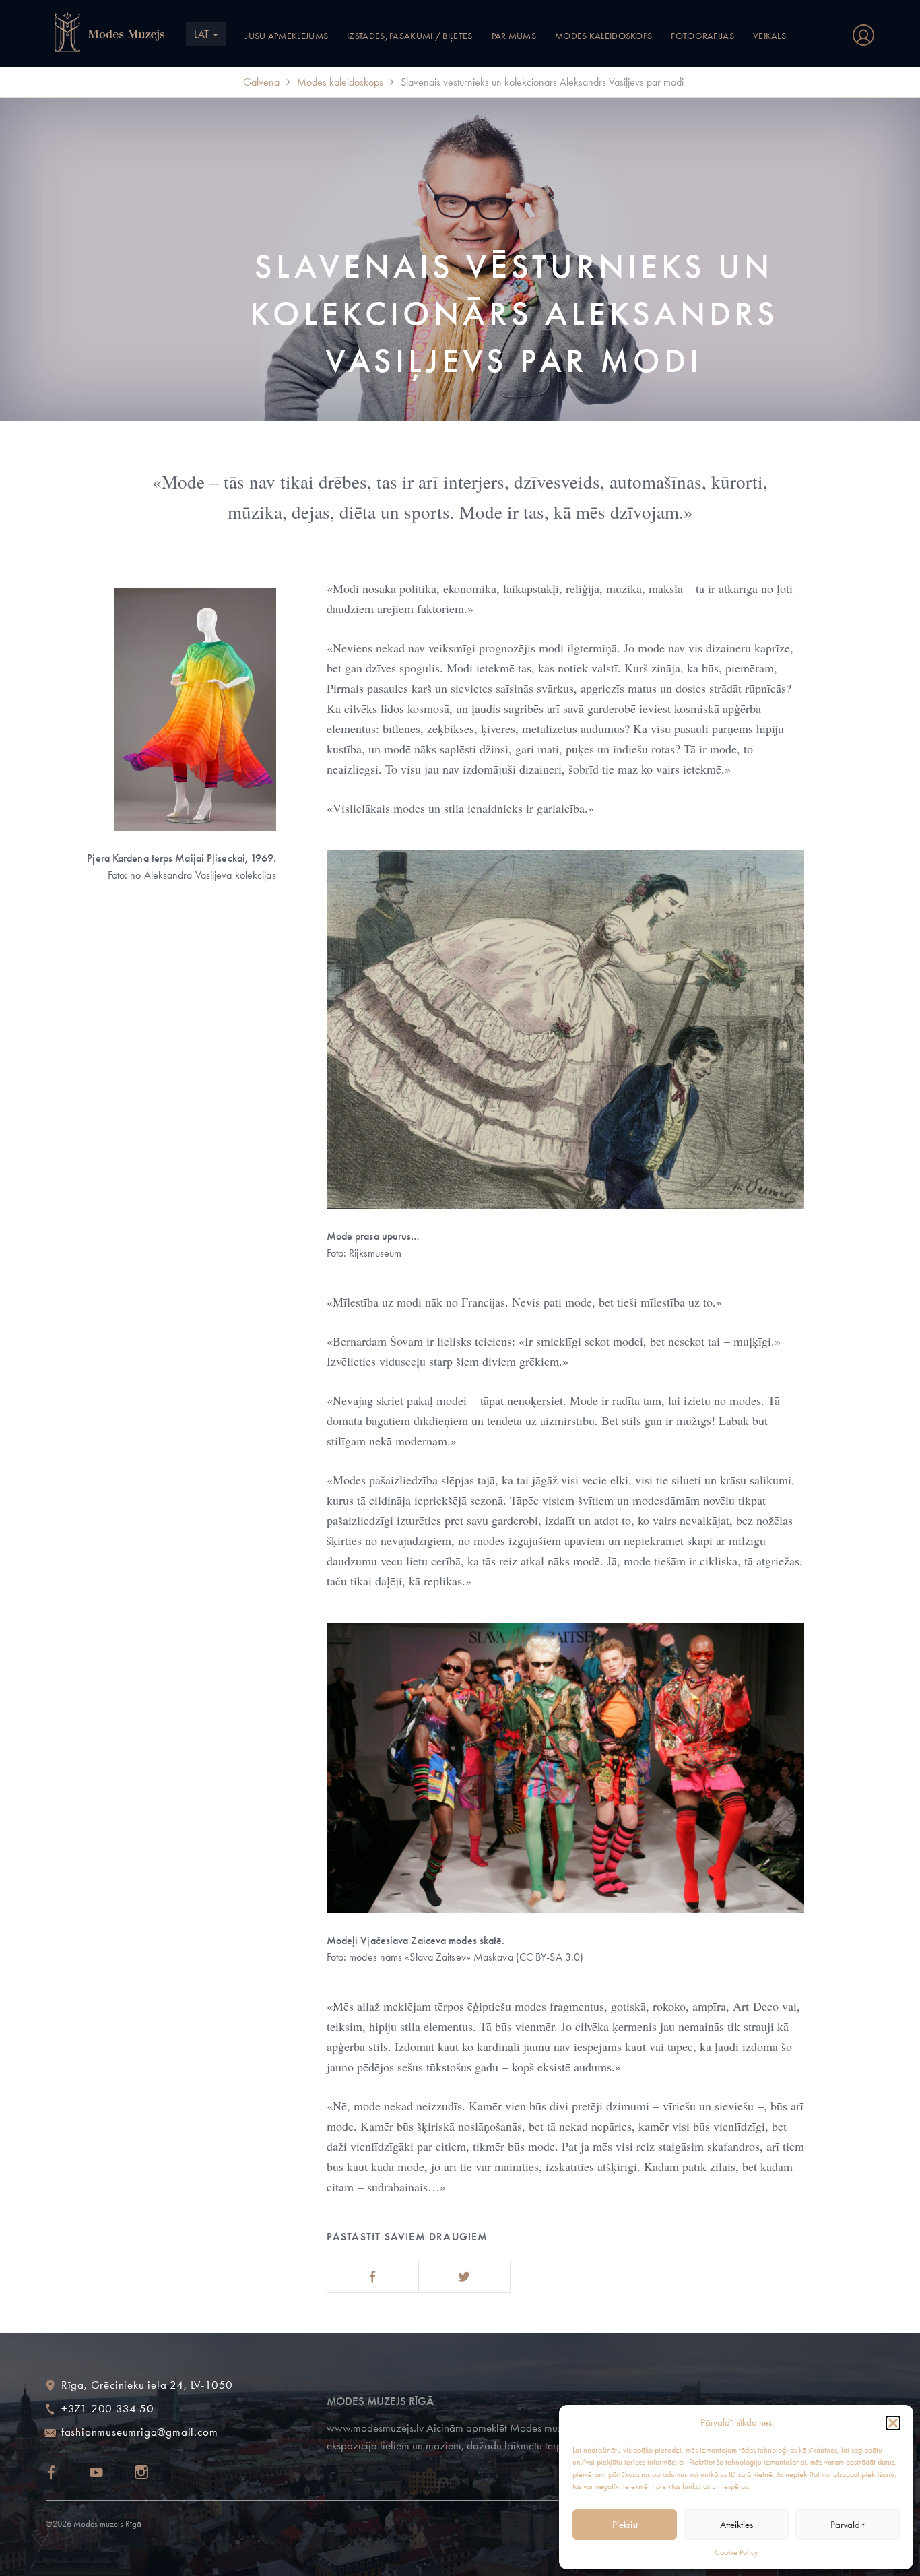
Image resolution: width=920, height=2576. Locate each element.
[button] (893, 2423)
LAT (203, 34)
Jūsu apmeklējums (287, 36)
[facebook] (63, 2474)
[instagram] (154, 2474)
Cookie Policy (736, 2552)
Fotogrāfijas (702, 36)
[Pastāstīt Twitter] (464, 2277)
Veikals (769, 36)
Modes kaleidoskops (603, 36)
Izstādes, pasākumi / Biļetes (409, 36)
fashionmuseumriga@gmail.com (140, 2432)
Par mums (514, 36)
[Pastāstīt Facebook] (373, 2277)
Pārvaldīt (847, 2525)
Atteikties (736, 2525)
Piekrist (625, 2525)
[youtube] (108, 2474)
